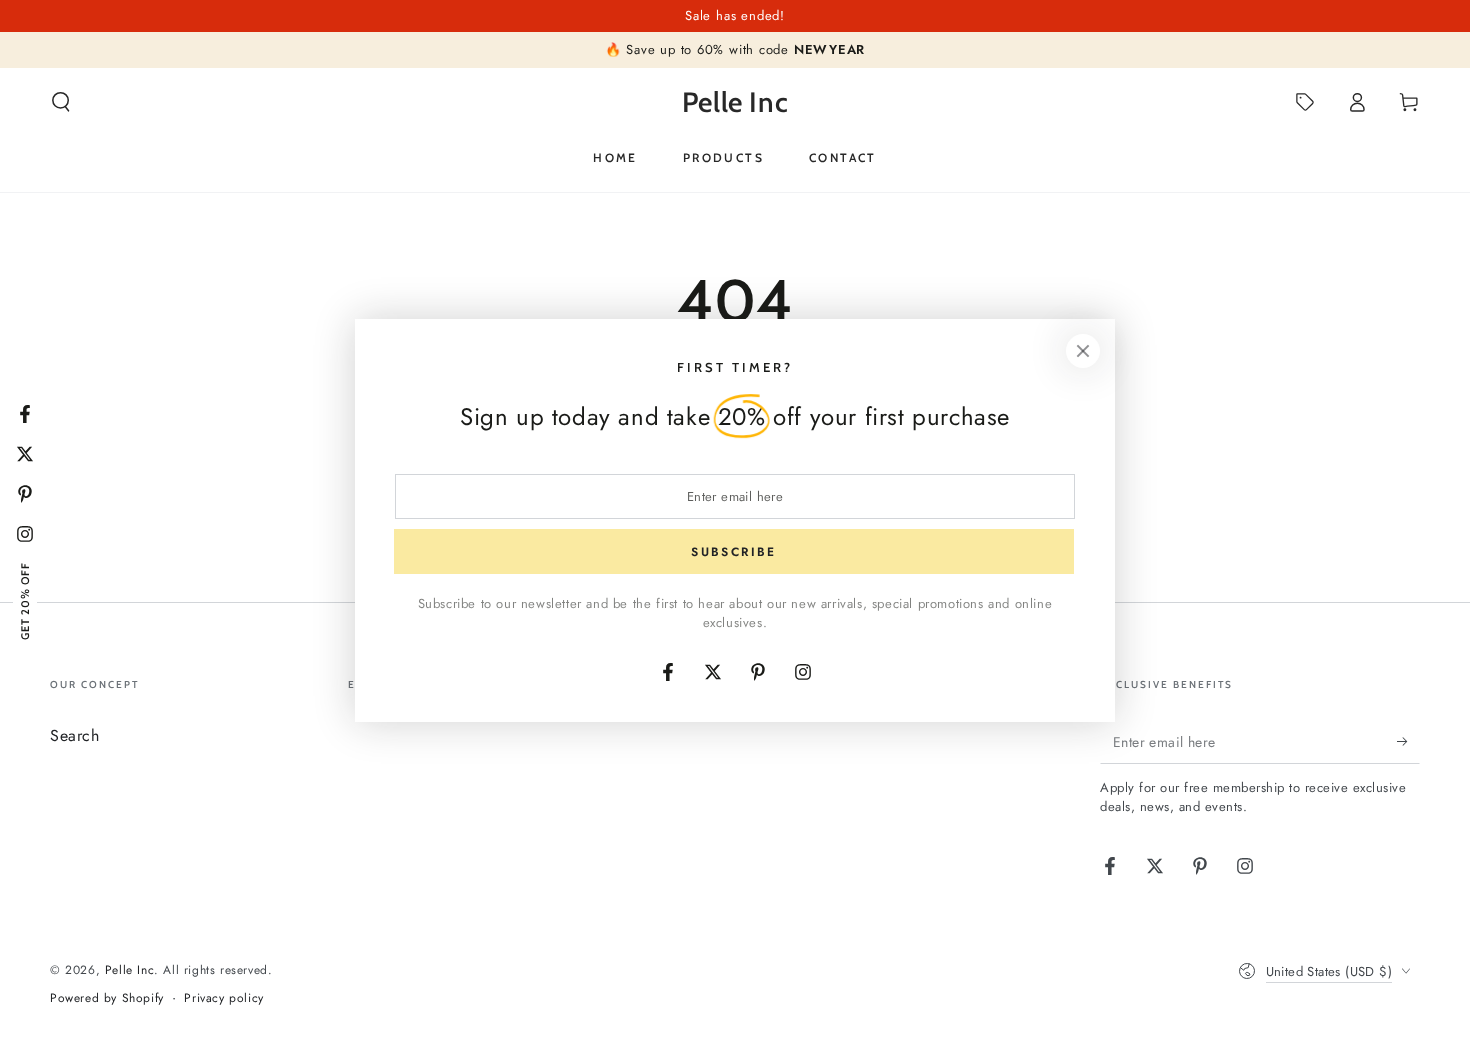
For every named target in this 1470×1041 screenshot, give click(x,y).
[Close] (1083, 351)
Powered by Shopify (107, 998)
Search (75, 735)
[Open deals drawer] (1305, 102)
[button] (61, 102)
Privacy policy (223, 998)
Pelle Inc (129, 970)
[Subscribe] (1408, 741)
